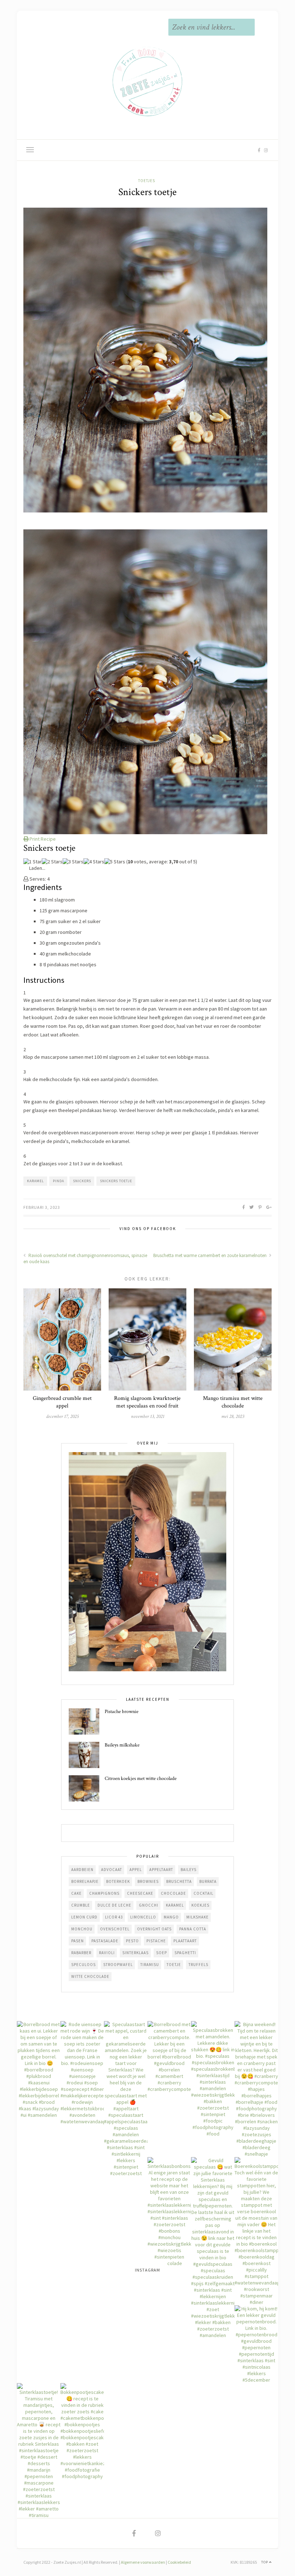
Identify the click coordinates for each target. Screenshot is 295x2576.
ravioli (107, 1953)
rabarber (81, 1953)
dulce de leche (114, 1905)
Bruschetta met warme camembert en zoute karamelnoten (210, 1255)
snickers (82, 1181)
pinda (58, 1181)
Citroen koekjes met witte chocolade (141, 1779)
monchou (82, 1929)
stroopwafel (118, 1965)
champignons (104, 1893)
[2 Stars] (52, 862)
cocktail (203, 1893)
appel (136, 1870)
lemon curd (84, 1917)
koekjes (200, 1905)
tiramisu (150, 1965)
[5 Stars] (115, 862)
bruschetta (179, 1881)
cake (76, 1893)
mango (171, 1917)
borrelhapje (85, 1881)
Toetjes (147, 181)
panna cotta (193, 1929)
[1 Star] (33, 862)
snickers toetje (116, 1181)
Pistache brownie (122, 1712)
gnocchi (149, 1905)
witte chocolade (90, 1976)
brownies (148, 1881)
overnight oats (154, 1929)
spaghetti (185, 1953)
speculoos (83, 1965)
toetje (174, 1965)
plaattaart (185, 1941)
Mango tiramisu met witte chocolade (233, 1402)
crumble (81, 1905)
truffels (198, 1965)
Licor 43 (114, 1917)
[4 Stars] (94, 862)
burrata (208, 1881)
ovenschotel (115, 1929)
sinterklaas (135, 1953)
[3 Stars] (73, 862)
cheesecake (140, 1893)
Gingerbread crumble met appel (62, 1402)
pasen (78, 1941)
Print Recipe (42, 839)
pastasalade (105, 1941)
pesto (132, 1941)
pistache (156, 1941)
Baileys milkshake (122, 1745)
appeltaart (161, 1870)
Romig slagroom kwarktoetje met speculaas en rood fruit (147, 1402)
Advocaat (112, 1870)
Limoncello (143, 1917)
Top (265, 2562)
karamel (35, 1181)
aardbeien (82, 1870)
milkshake (198, 1917)
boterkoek (118, 1881)
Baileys (189, 1870)
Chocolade (173, 1893)
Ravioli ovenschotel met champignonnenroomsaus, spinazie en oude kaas (85, 1258)
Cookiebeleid (179, 2562)
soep (162, 1953)
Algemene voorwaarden (143, 2562)
